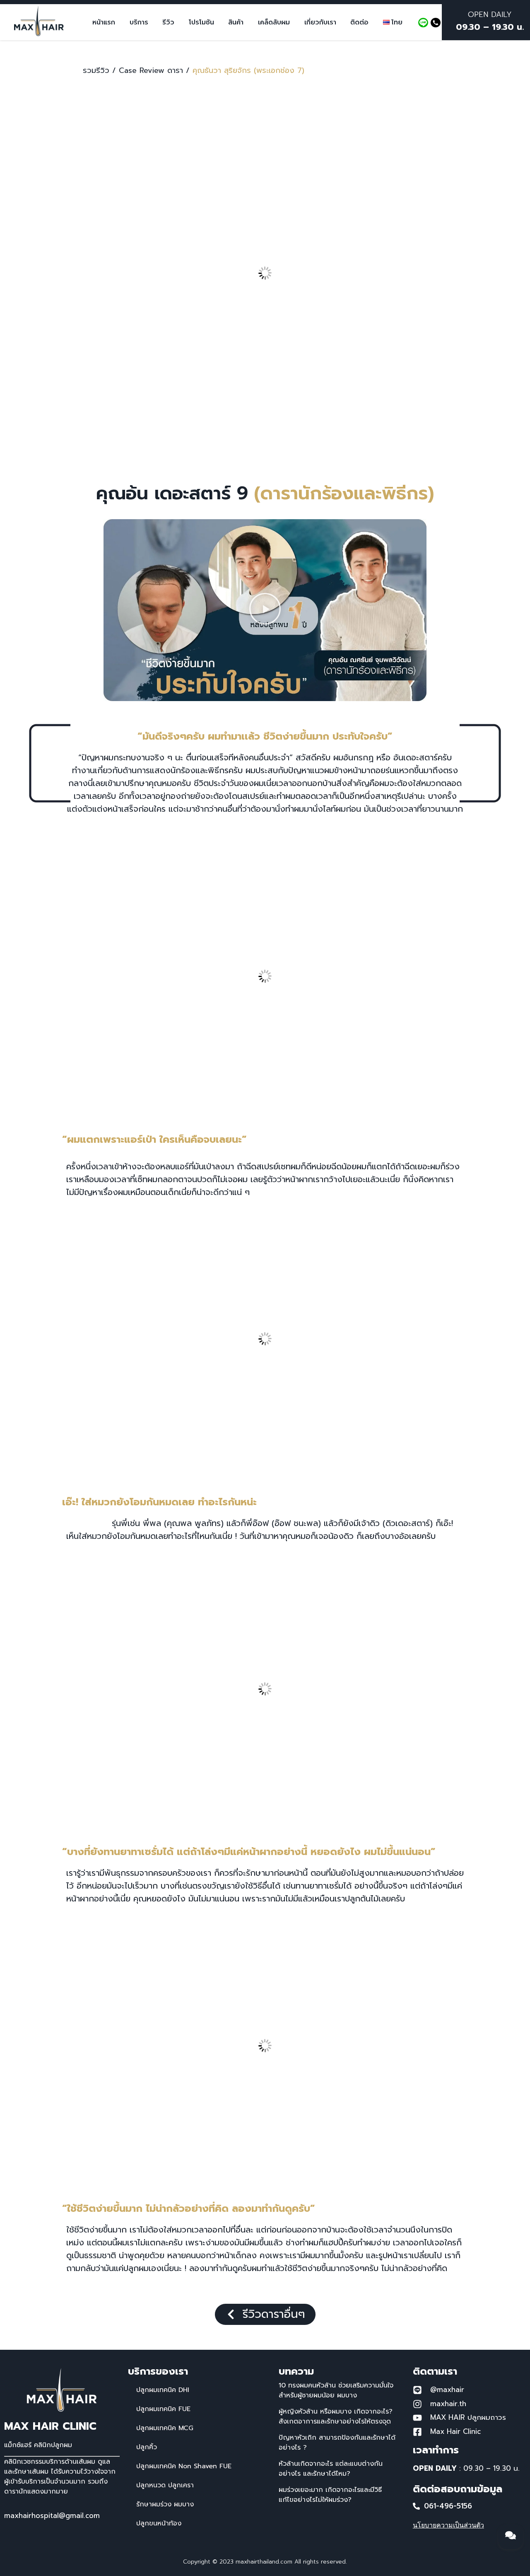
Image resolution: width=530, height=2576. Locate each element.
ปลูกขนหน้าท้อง (159, 2523)
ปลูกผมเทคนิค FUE (163, 2409)
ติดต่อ (359, 22)
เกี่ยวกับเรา (320, 22)
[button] (265, 610)
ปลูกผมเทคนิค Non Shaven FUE (184, 2466)
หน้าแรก (104, 22)
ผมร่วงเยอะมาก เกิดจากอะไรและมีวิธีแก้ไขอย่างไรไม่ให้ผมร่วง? (330, 2495)
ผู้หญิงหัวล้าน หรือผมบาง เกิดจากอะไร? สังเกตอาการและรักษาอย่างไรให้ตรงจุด (336, 2416)
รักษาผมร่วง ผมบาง (165, 2504)
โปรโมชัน (201, 22)
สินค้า (236, 22)
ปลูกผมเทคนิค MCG (165, 2428)
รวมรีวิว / (99, 70)
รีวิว (168, 22)
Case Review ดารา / (154, 70)
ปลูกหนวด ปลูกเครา (165, 2485)
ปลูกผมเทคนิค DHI (163, 2390)
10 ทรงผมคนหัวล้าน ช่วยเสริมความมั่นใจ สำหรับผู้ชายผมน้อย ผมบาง (336, 2390)
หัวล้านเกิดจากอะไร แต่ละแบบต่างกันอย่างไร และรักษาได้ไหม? (331, 2469)
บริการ (139, 22)
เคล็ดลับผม (274, 22)
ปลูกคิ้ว (147, 2447)
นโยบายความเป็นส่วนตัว (448, 2525)
